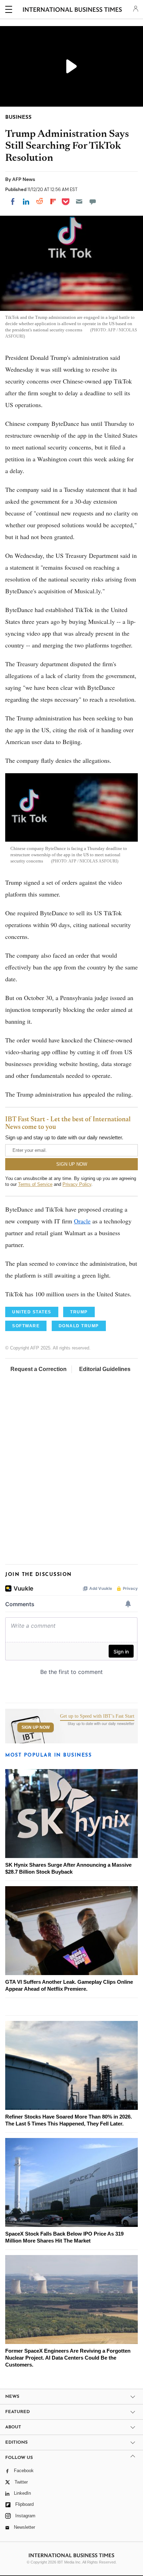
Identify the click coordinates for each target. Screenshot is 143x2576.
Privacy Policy (77, 1184)
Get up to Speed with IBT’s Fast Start (97, 1716)
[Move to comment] (93, 201)
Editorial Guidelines (105, 1369)
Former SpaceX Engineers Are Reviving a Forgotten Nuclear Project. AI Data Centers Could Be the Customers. (68, 2358)
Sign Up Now (36, 1727)
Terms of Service (35, 1184)
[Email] (79, 201)
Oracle (82, 1221)
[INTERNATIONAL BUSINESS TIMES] (72, 10)
